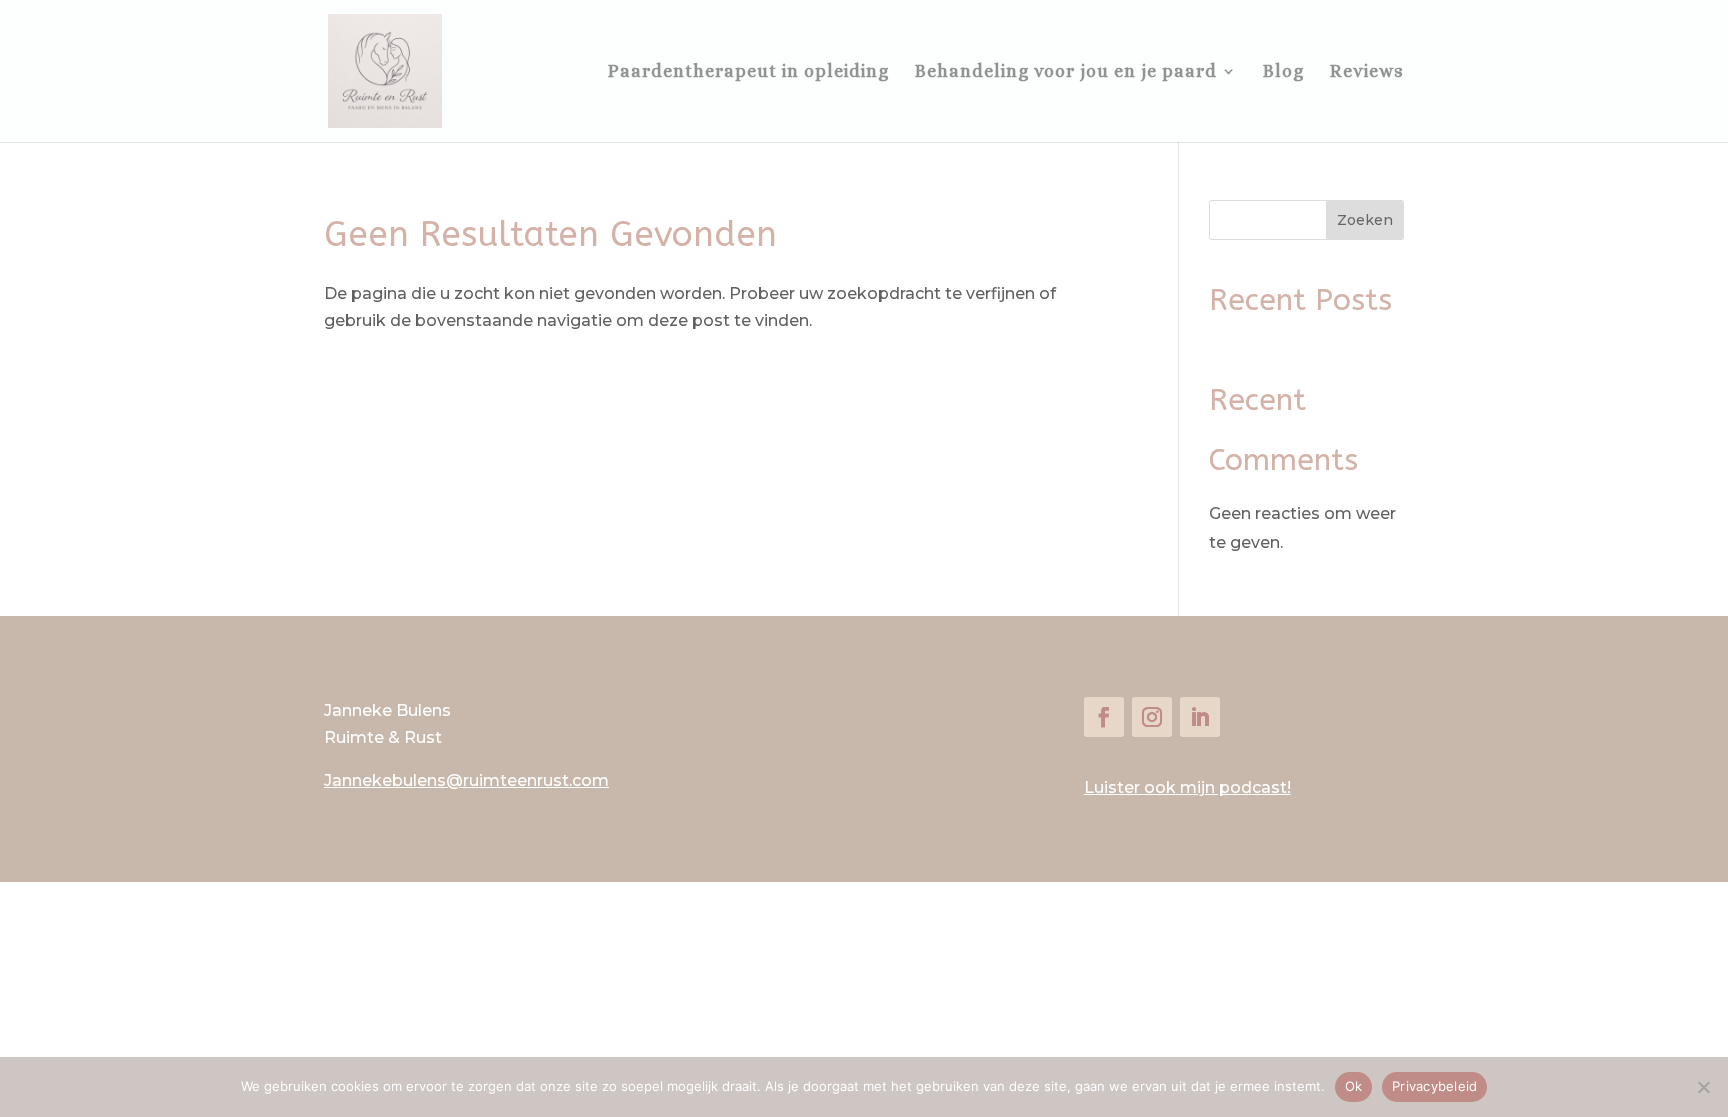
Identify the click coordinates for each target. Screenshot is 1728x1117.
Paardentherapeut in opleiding (748, 72)
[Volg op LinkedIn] (1200, 717)
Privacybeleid (1434, 1086)
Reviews (1367, 72)
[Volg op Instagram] (1152, 717)
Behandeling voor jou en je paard (1066, 72)
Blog (1283, 72)
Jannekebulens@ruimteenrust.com (466, 780)
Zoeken (1365, 220)
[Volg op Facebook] (1104, 717)
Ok (1354, 1086)
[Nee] (1703, 1087)
